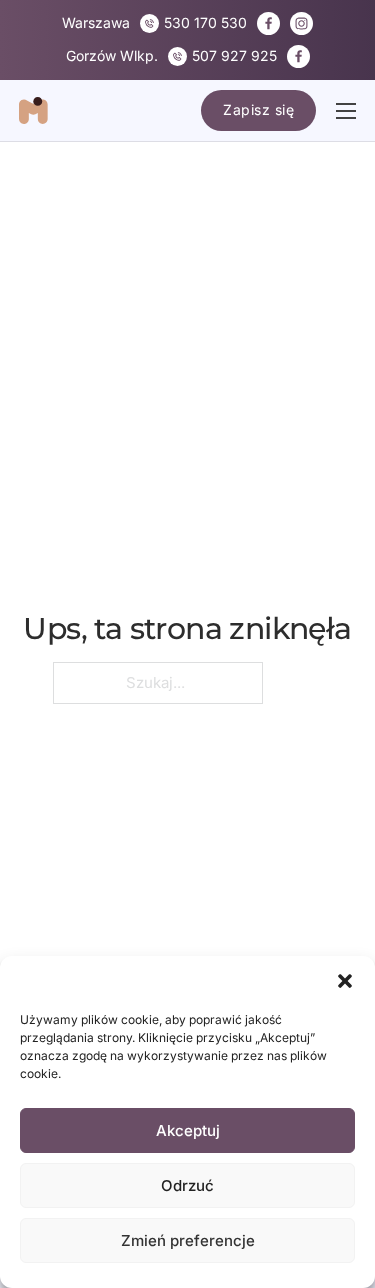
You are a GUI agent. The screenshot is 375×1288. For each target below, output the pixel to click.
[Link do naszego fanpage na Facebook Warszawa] (268, 23)
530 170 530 (205, 22)
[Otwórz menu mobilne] (346, 111)
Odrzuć (187, 1185)
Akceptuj (188, 1130)
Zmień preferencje (188, 1240)
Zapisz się (258, 109)
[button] (345, 981)
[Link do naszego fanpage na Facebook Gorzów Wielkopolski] (298, 56)
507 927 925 (234, 55)
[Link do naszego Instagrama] (301, 23)
